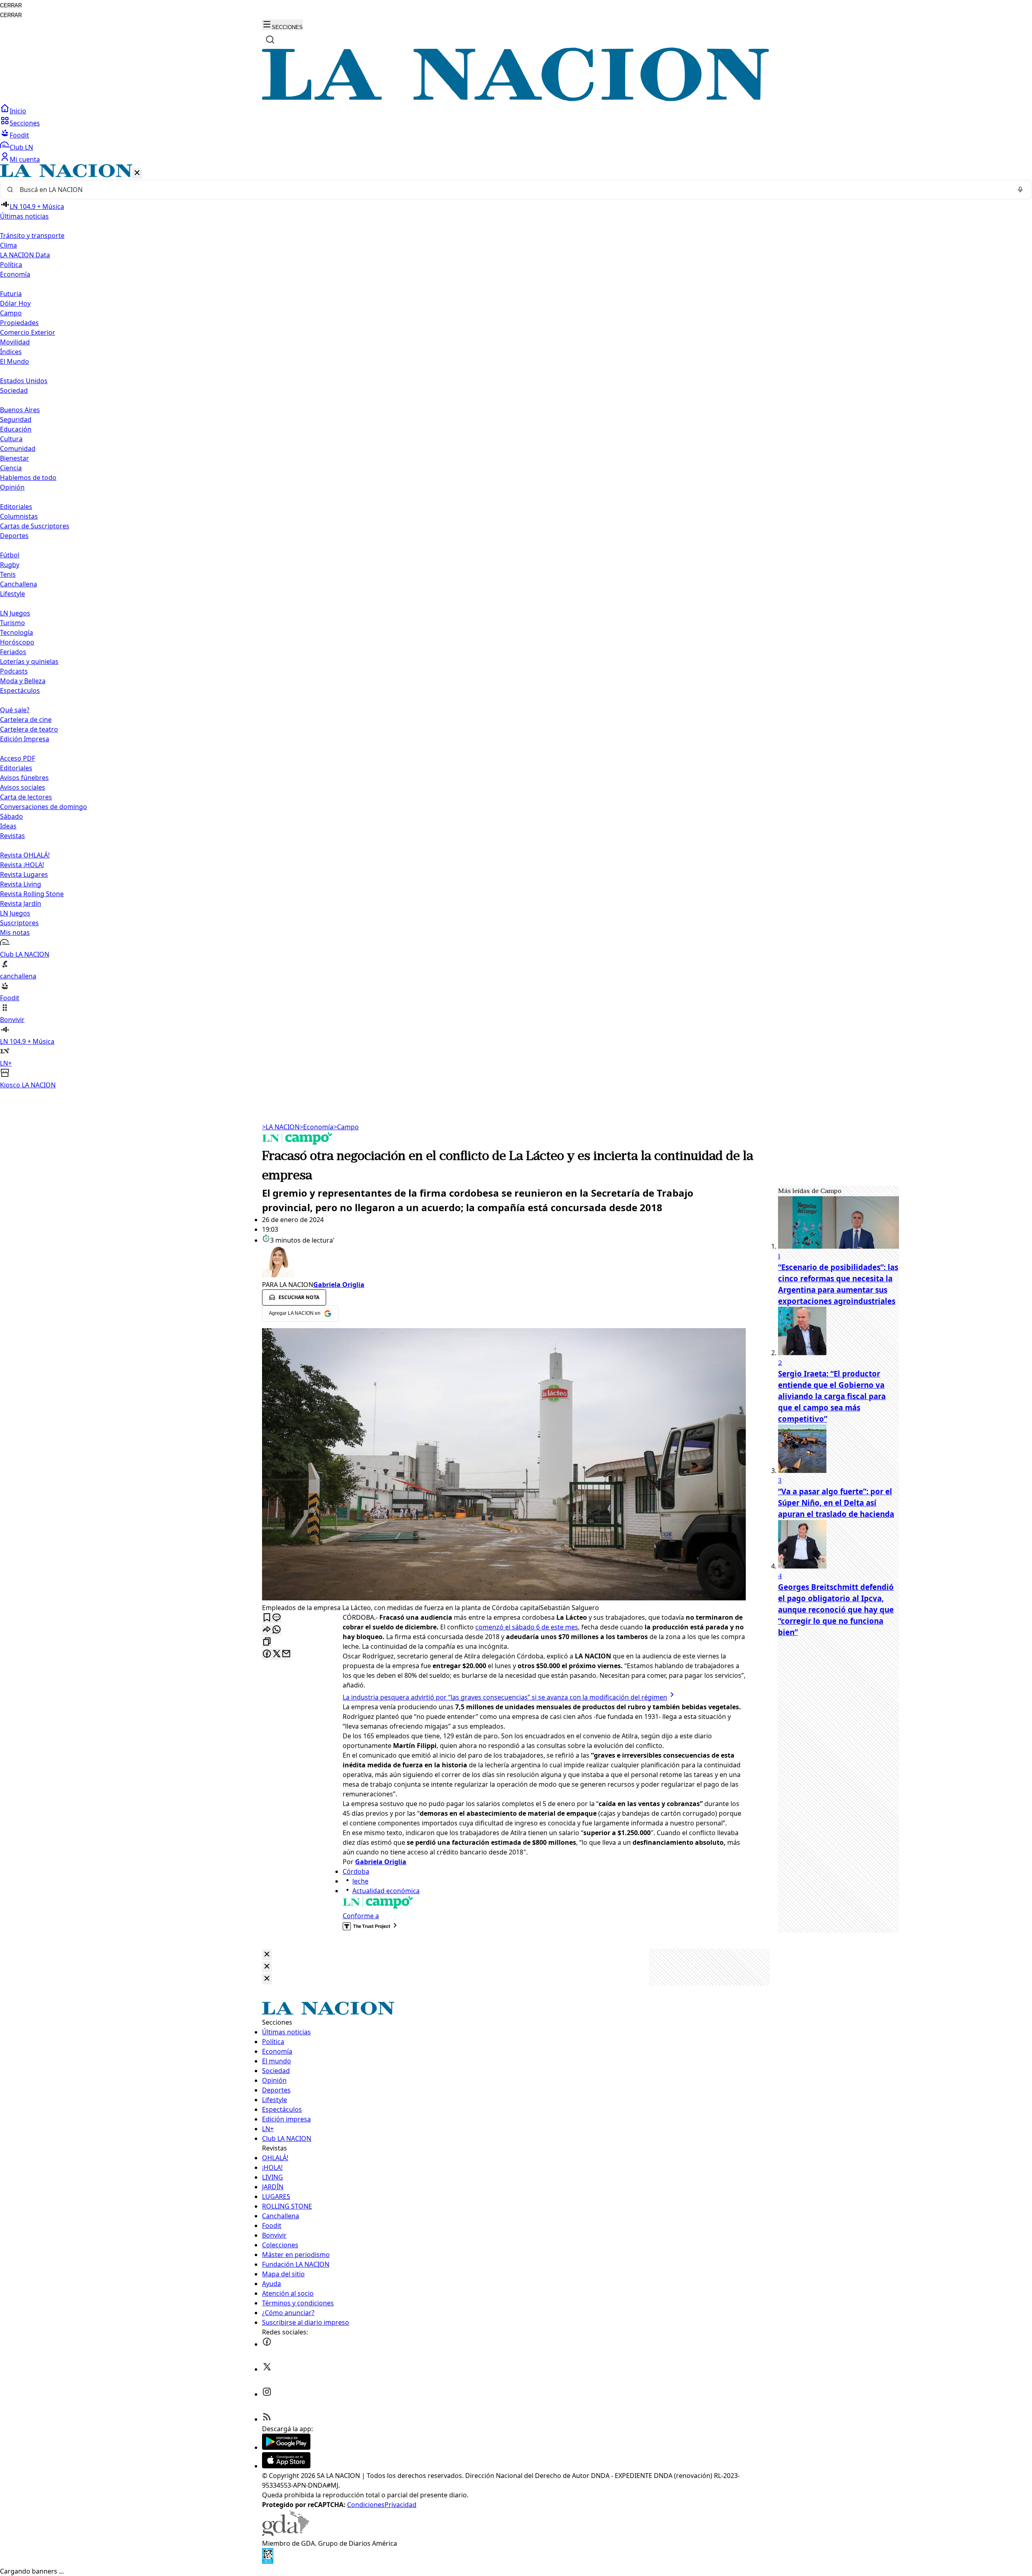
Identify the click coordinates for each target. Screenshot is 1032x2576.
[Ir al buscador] (270, 40)
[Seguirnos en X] (267, 2369)
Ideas (8, 826)
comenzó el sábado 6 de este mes (527, 1627)
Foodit (19, 135)
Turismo (12, 623)
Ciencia (11, 468)
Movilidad (15, 342)
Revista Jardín (21, 903)
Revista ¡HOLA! (22, 865)
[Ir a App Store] (286, 2466)
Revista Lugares (24, 874)
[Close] (267, 1955)
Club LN (21, 147)
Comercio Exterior (28, 332)
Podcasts (14, 671)
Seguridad (16, 419)
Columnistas (19, 516)
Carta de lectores (26, 797)
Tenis (8, 574)
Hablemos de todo (28, 478)
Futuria (11, 294)
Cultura (11, 439)
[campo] (298, 1142)
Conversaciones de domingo (44, 807)
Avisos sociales (23, 787)
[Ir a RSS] (267, 2419)
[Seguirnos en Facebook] (267, 2344)
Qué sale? (15, 710)
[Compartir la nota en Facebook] (267, 1654)
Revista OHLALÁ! (25, 855)
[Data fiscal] (268, 2561)
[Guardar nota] (267, 1618)
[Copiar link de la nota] (267, 1642)
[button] (516, 627)
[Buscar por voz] (1020, 190)
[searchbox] (513, 190)
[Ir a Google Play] (286, 2447)
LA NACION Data (25, 255)
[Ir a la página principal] (516, 99)
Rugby (10, 565)
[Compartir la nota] (267, 1630)
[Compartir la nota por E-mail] (286, 1654)
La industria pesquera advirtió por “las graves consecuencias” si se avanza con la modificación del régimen (505, 1697)
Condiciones (366, 2505)
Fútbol (10, 555)
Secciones (25, 123)
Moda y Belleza (23, 681)
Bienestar (15, 458)
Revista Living (21, 884)
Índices (11, 352)
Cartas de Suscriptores (35, 526)
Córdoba (356, 1871)
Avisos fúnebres (24, 778)
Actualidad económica (386, 1891)
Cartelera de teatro (29, 729)
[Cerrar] (137, 173)
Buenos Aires (20, 410)
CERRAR (11, 5)
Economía (316, 1127)
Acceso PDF (18, 758)
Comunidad (18, 448)
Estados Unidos (24, 381)
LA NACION (281, 1127)
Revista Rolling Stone (32, 894)
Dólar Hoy (15, 303)
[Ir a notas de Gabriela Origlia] (504, 1262)
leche (360, 1881)
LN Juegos (15, 613)
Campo (11, 313)
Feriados (13, 652)
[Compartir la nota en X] (277, 1654)
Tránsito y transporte (32, 236)
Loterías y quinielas (29, 661)
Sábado (11, 816)
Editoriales (16, 507)
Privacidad (401, 2505)
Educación (16, 429)
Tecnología (17, 632)
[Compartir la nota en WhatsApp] (277, 1630)
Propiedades (19, 323)
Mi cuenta (25, 159)
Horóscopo (17, 642)
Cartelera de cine (26, 720)
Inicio (18, 111)
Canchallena (19, 584)
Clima (8, 245)
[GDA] (285, 2534)
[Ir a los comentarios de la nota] (277, 1618)
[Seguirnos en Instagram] (267, 2394)
